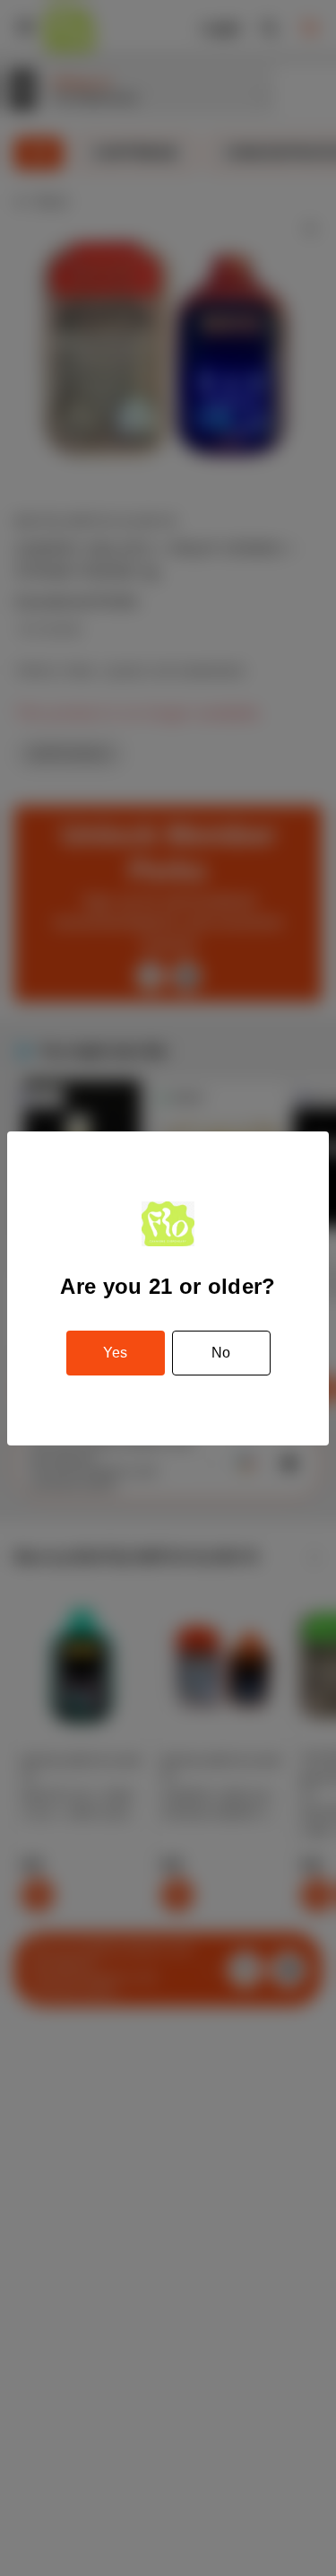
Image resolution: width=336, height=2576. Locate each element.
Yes (115, 1353)
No (221, 1353)
